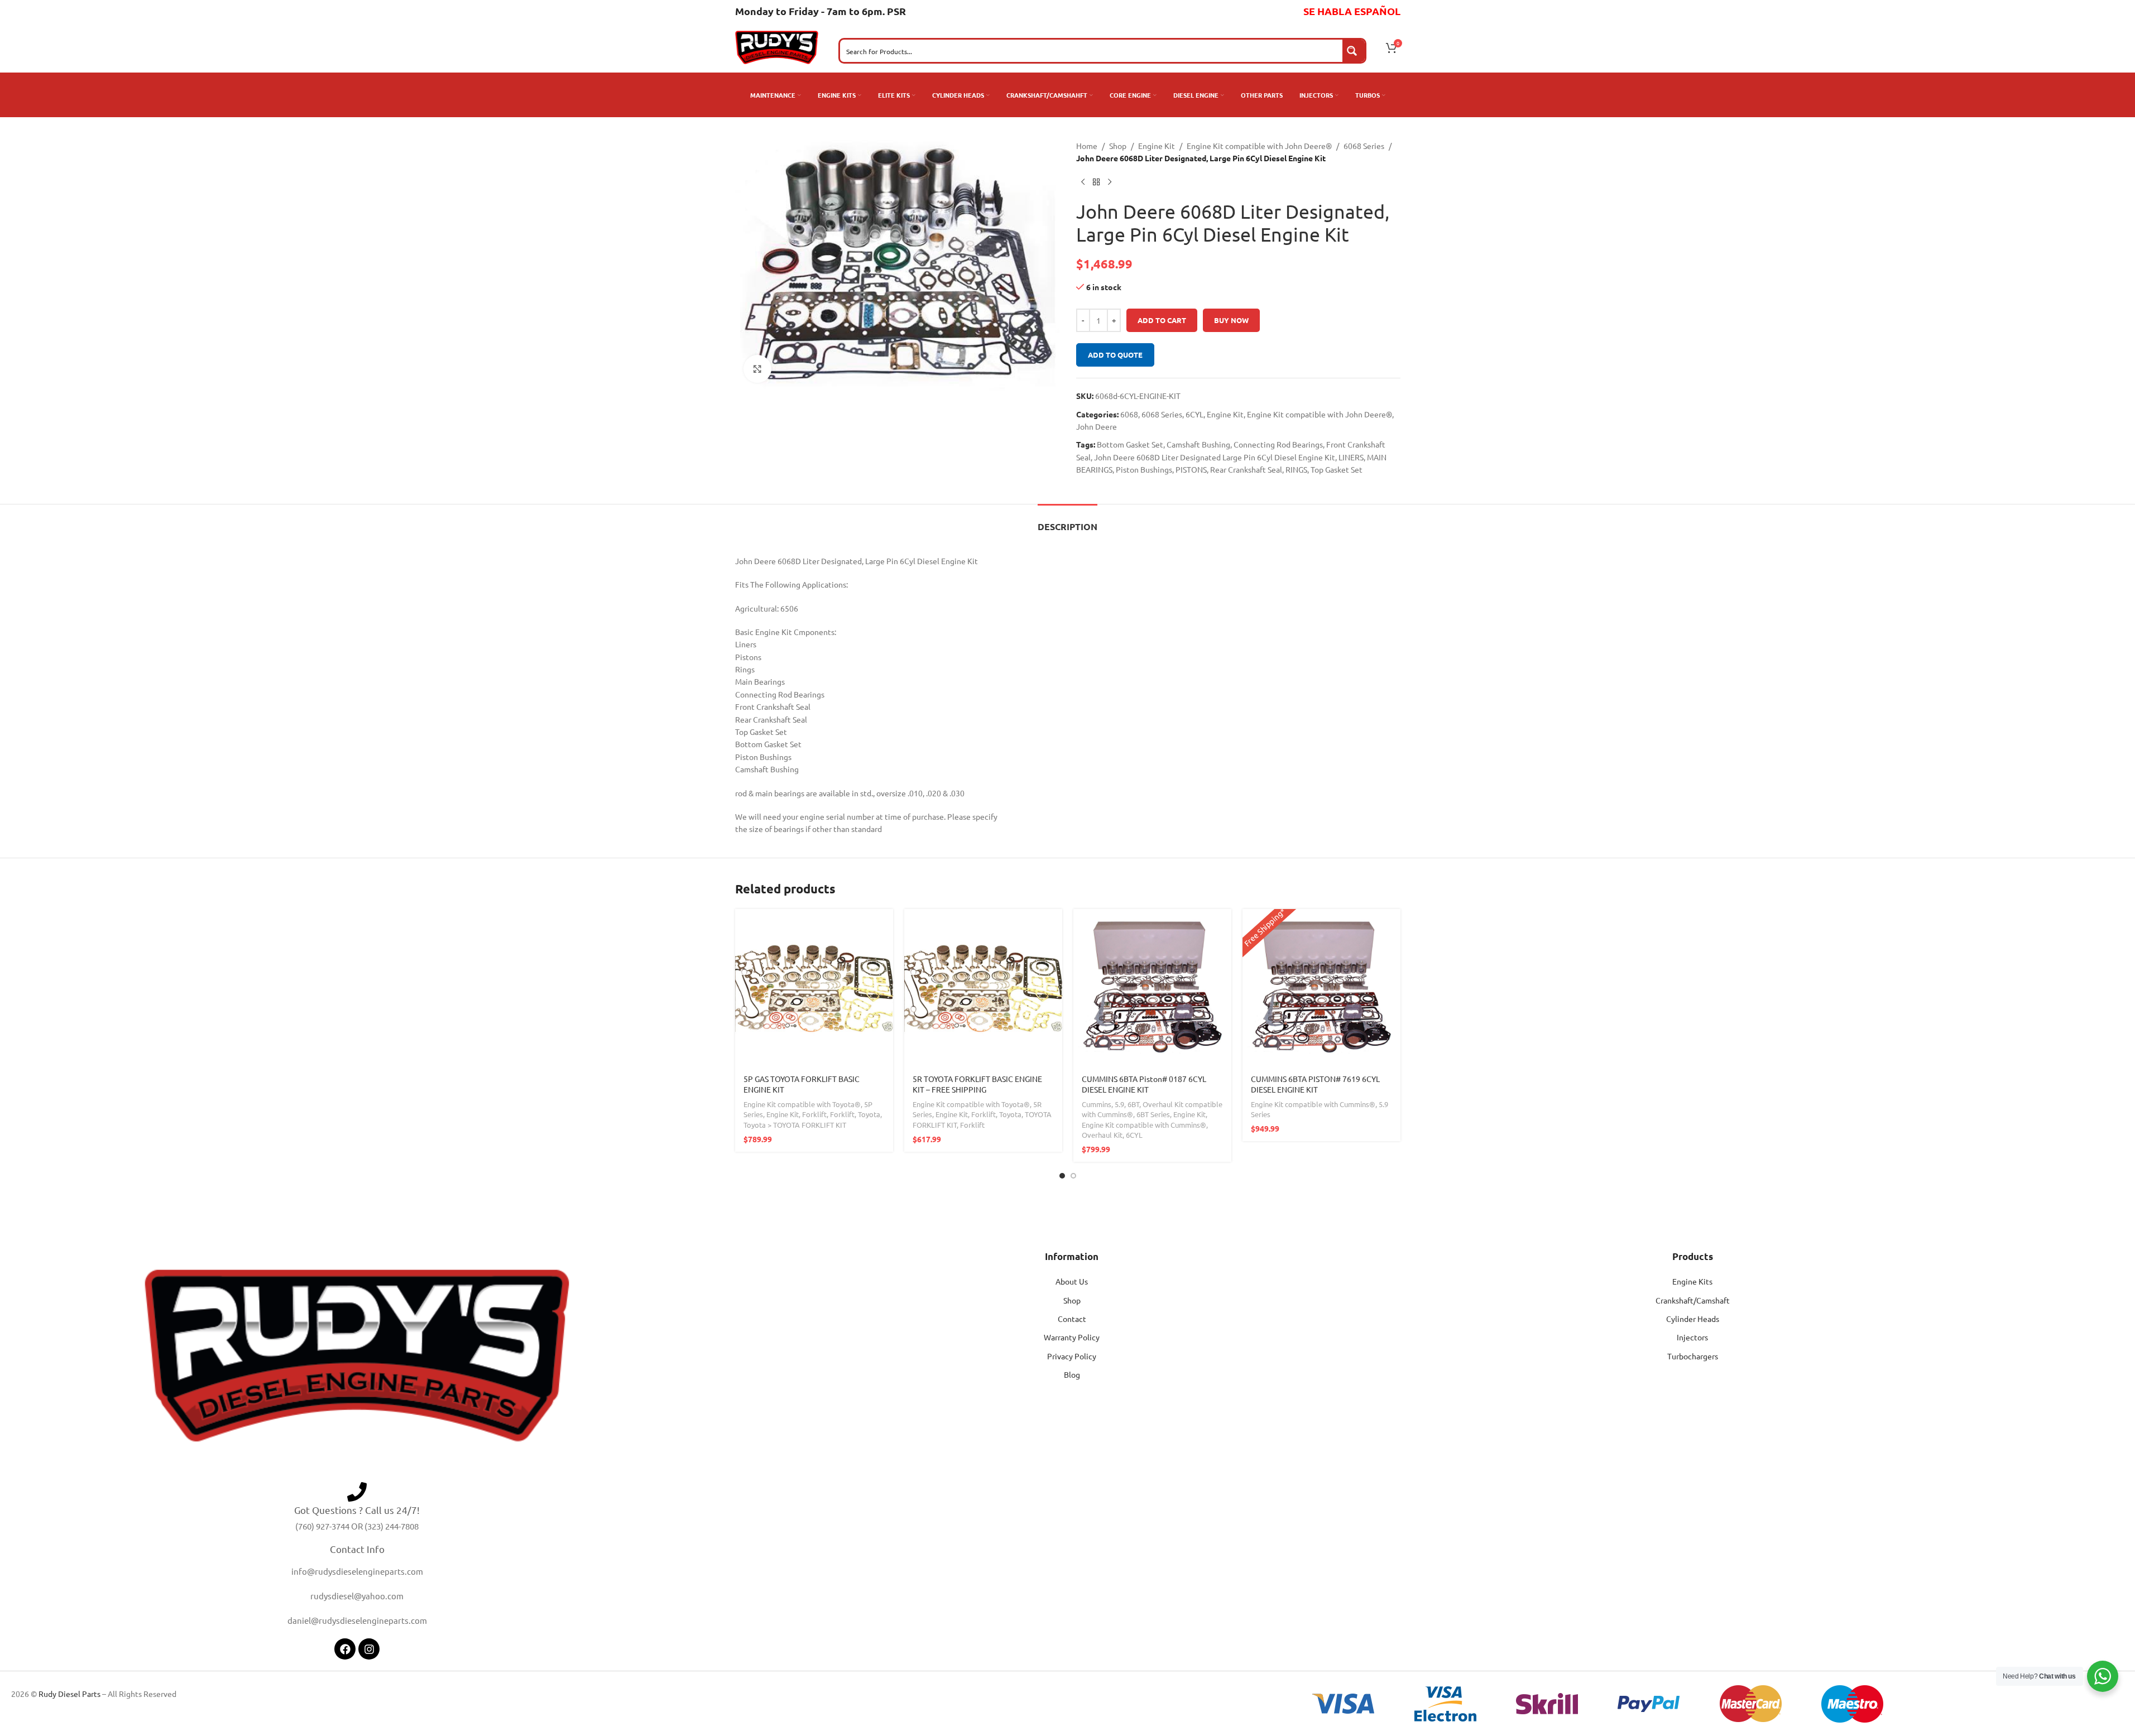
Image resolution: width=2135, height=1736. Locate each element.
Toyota (869, 1114)
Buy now (1231, 320)
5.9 (1119, 1104)
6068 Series (1364, 146)
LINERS (1351, 457)
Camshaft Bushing (1198, 444)
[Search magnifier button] (1354, 51)
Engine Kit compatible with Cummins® (1144, 1125)
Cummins (1097, 1104)
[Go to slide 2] (1073, 1176)
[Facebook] (345, 1649)
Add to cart (1162, 320)
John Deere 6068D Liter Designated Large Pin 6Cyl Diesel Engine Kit (1215, 457)
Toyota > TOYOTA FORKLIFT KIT (795, 1125)
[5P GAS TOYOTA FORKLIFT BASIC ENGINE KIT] (814, 988)
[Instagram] (369, 1649)
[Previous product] (1083, 182)
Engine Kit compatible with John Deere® (1259, 146)
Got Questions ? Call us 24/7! (357, 1510)
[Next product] (1110, 182)
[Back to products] (1096, 182)
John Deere (1097, 426)
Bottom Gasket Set (1130, 444)
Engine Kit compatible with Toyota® (802, 1104)
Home (1087, 146)
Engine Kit (1157, 146)
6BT (1133, 1104)
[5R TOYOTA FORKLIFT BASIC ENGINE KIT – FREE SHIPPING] (983, 988)
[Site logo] (777, 46)
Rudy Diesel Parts (69, 1694)
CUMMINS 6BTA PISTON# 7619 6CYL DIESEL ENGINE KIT (1315, 1084)
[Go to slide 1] (1062, 1176)
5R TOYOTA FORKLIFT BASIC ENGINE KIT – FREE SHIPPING (977, 1084)
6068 (1129, 414)
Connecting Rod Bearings (1278, 444)
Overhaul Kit (1102, 1135)
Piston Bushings (1144, 469)
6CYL (1194, 414)
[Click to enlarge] (757, 369)
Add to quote (1115, 355)
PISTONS (1191, 469)
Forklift (814, 1114)
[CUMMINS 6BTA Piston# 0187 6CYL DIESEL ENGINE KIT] (1152, 988)
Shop (1118, 146)
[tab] (1067, 521)
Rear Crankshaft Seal (1246, 469)
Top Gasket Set (1337, 469)
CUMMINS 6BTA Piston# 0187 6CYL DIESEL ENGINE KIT (1144, 1084)
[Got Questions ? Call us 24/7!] (357, 1492)
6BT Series (1153, 1114)
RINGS (1296, 469)
